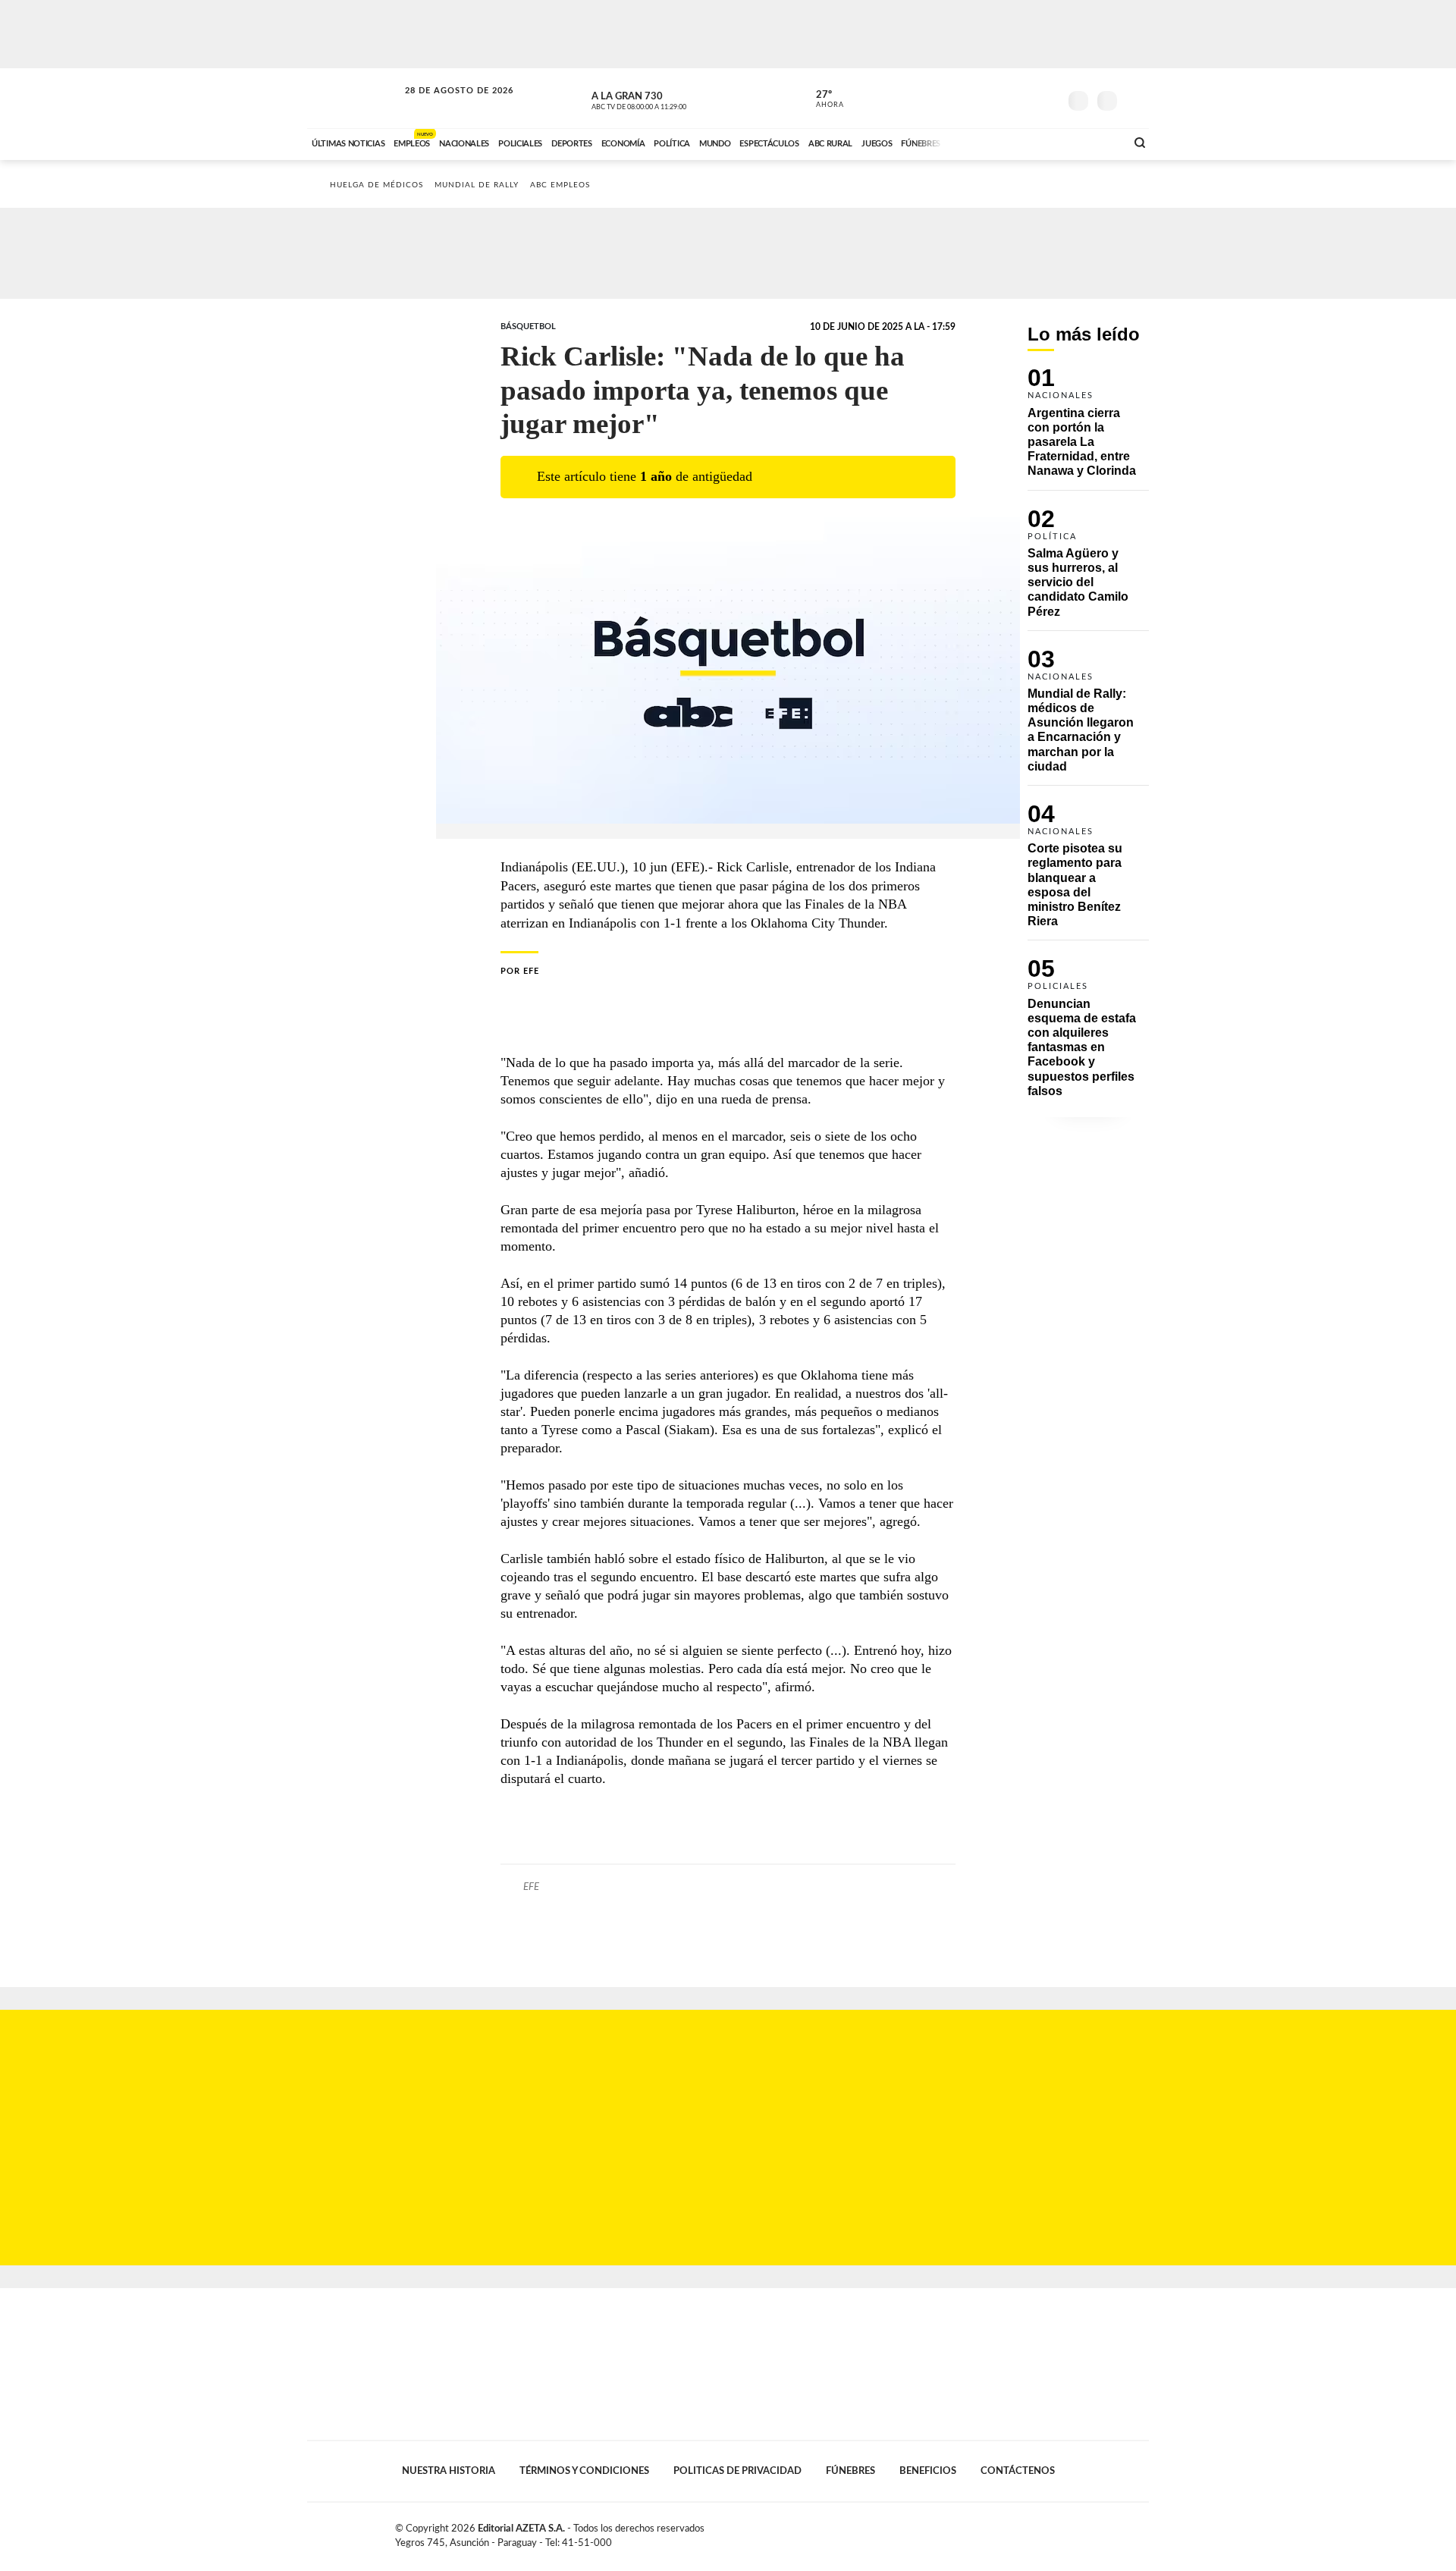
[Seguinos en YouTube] (1025, 98)
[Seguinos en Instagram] (1047, 98)
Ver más (1088, 429)
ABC (354, 98)
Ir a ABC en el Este (445, 105)
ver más (821, 99)
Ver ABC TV (667, 99)
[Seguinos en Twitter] (1002, 98)
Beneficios (928, 2471)
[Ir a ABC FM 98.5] (1094, 142)
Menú (1136, 99)
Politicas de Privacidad (737, 2471)
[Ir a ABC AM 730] (1034, 142)
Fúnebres (850, 2471)
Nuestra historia (449, 2471)
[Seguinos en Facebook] (979, 98)
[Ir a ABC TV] (992, 142)
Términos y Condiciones (584, 2471)
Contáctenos (1018, 2471)
